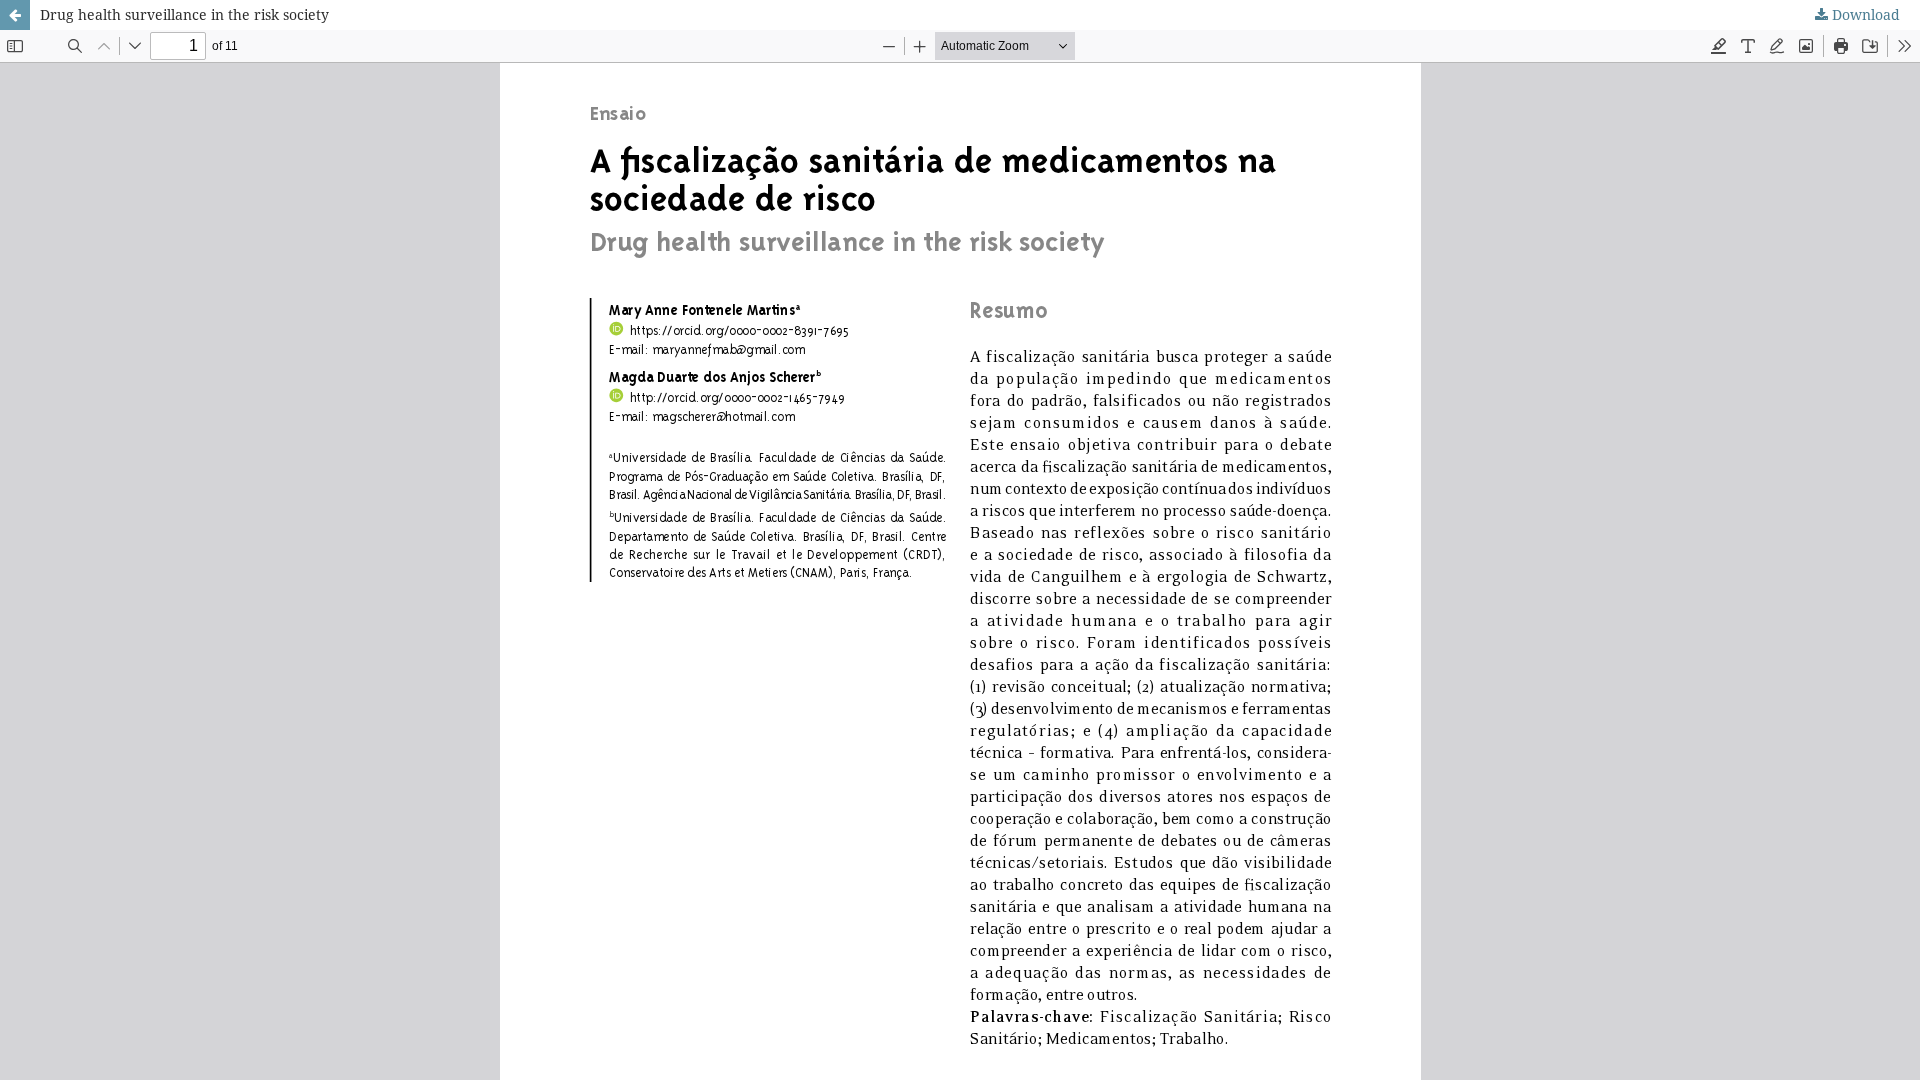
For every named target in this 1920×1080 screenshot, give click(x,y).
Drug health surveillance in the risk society (184, 14)
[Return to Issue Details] (15, 15)
